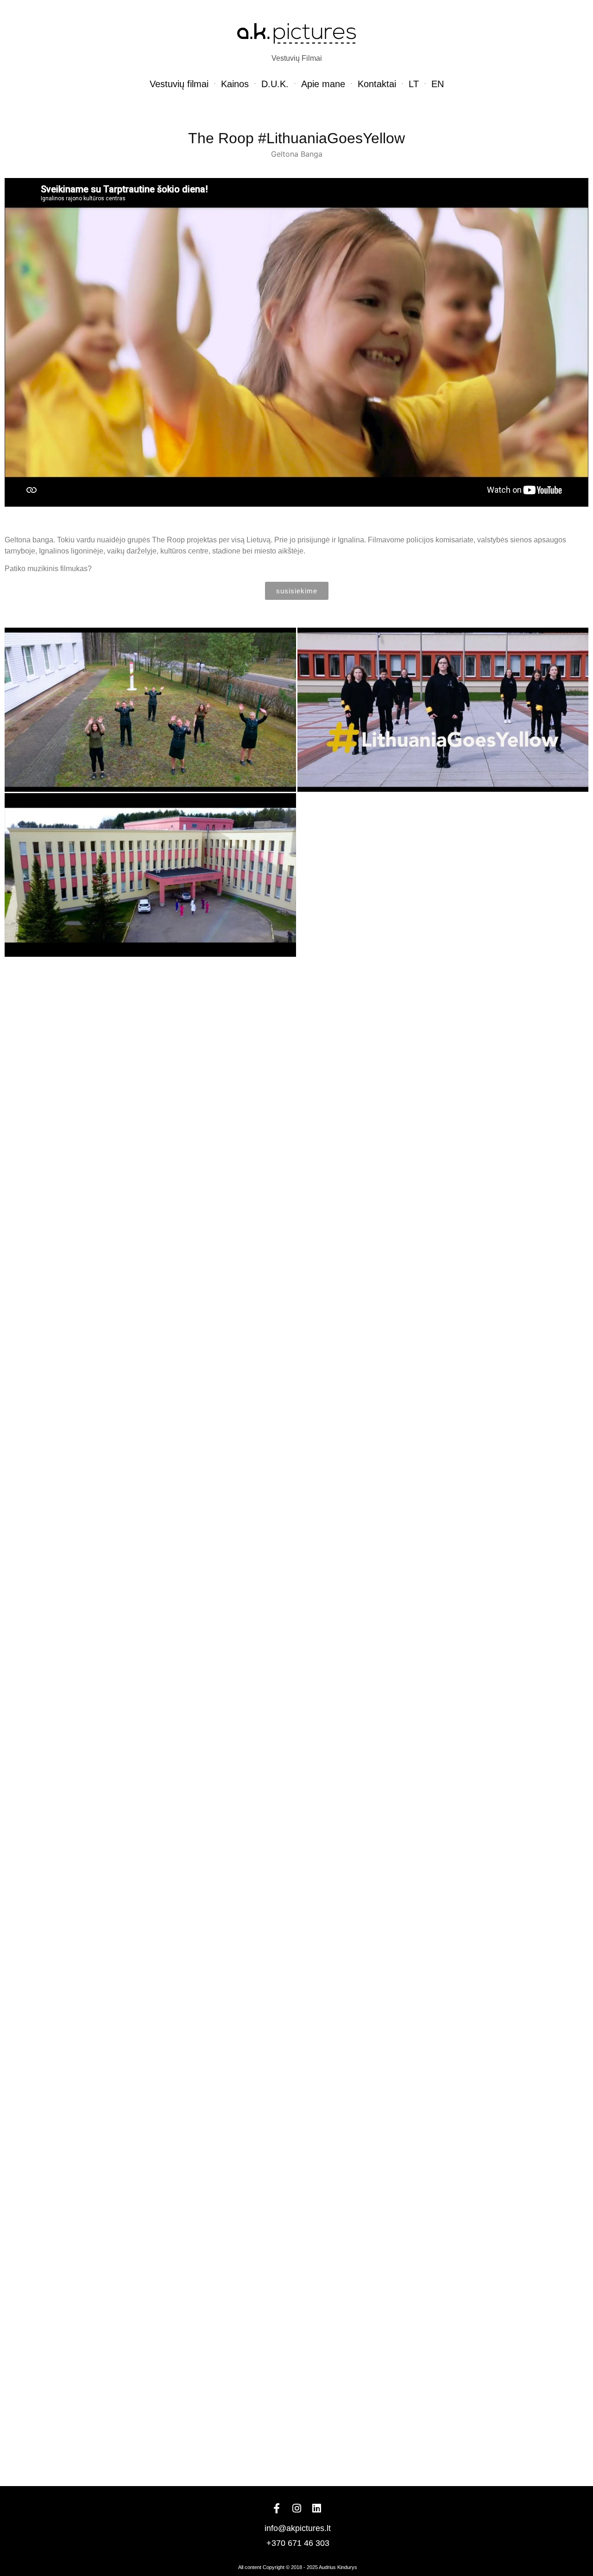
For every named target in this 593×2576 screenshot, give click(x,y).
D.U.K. (275, 84)
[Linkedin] (316, 2508)
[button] (297, 591)
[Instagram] (296, 2508)
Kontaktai (377, 84)
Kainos (235, 84)
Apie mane (323, 84)
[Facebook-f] (277, 2508)
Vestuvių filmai (179, 84)
